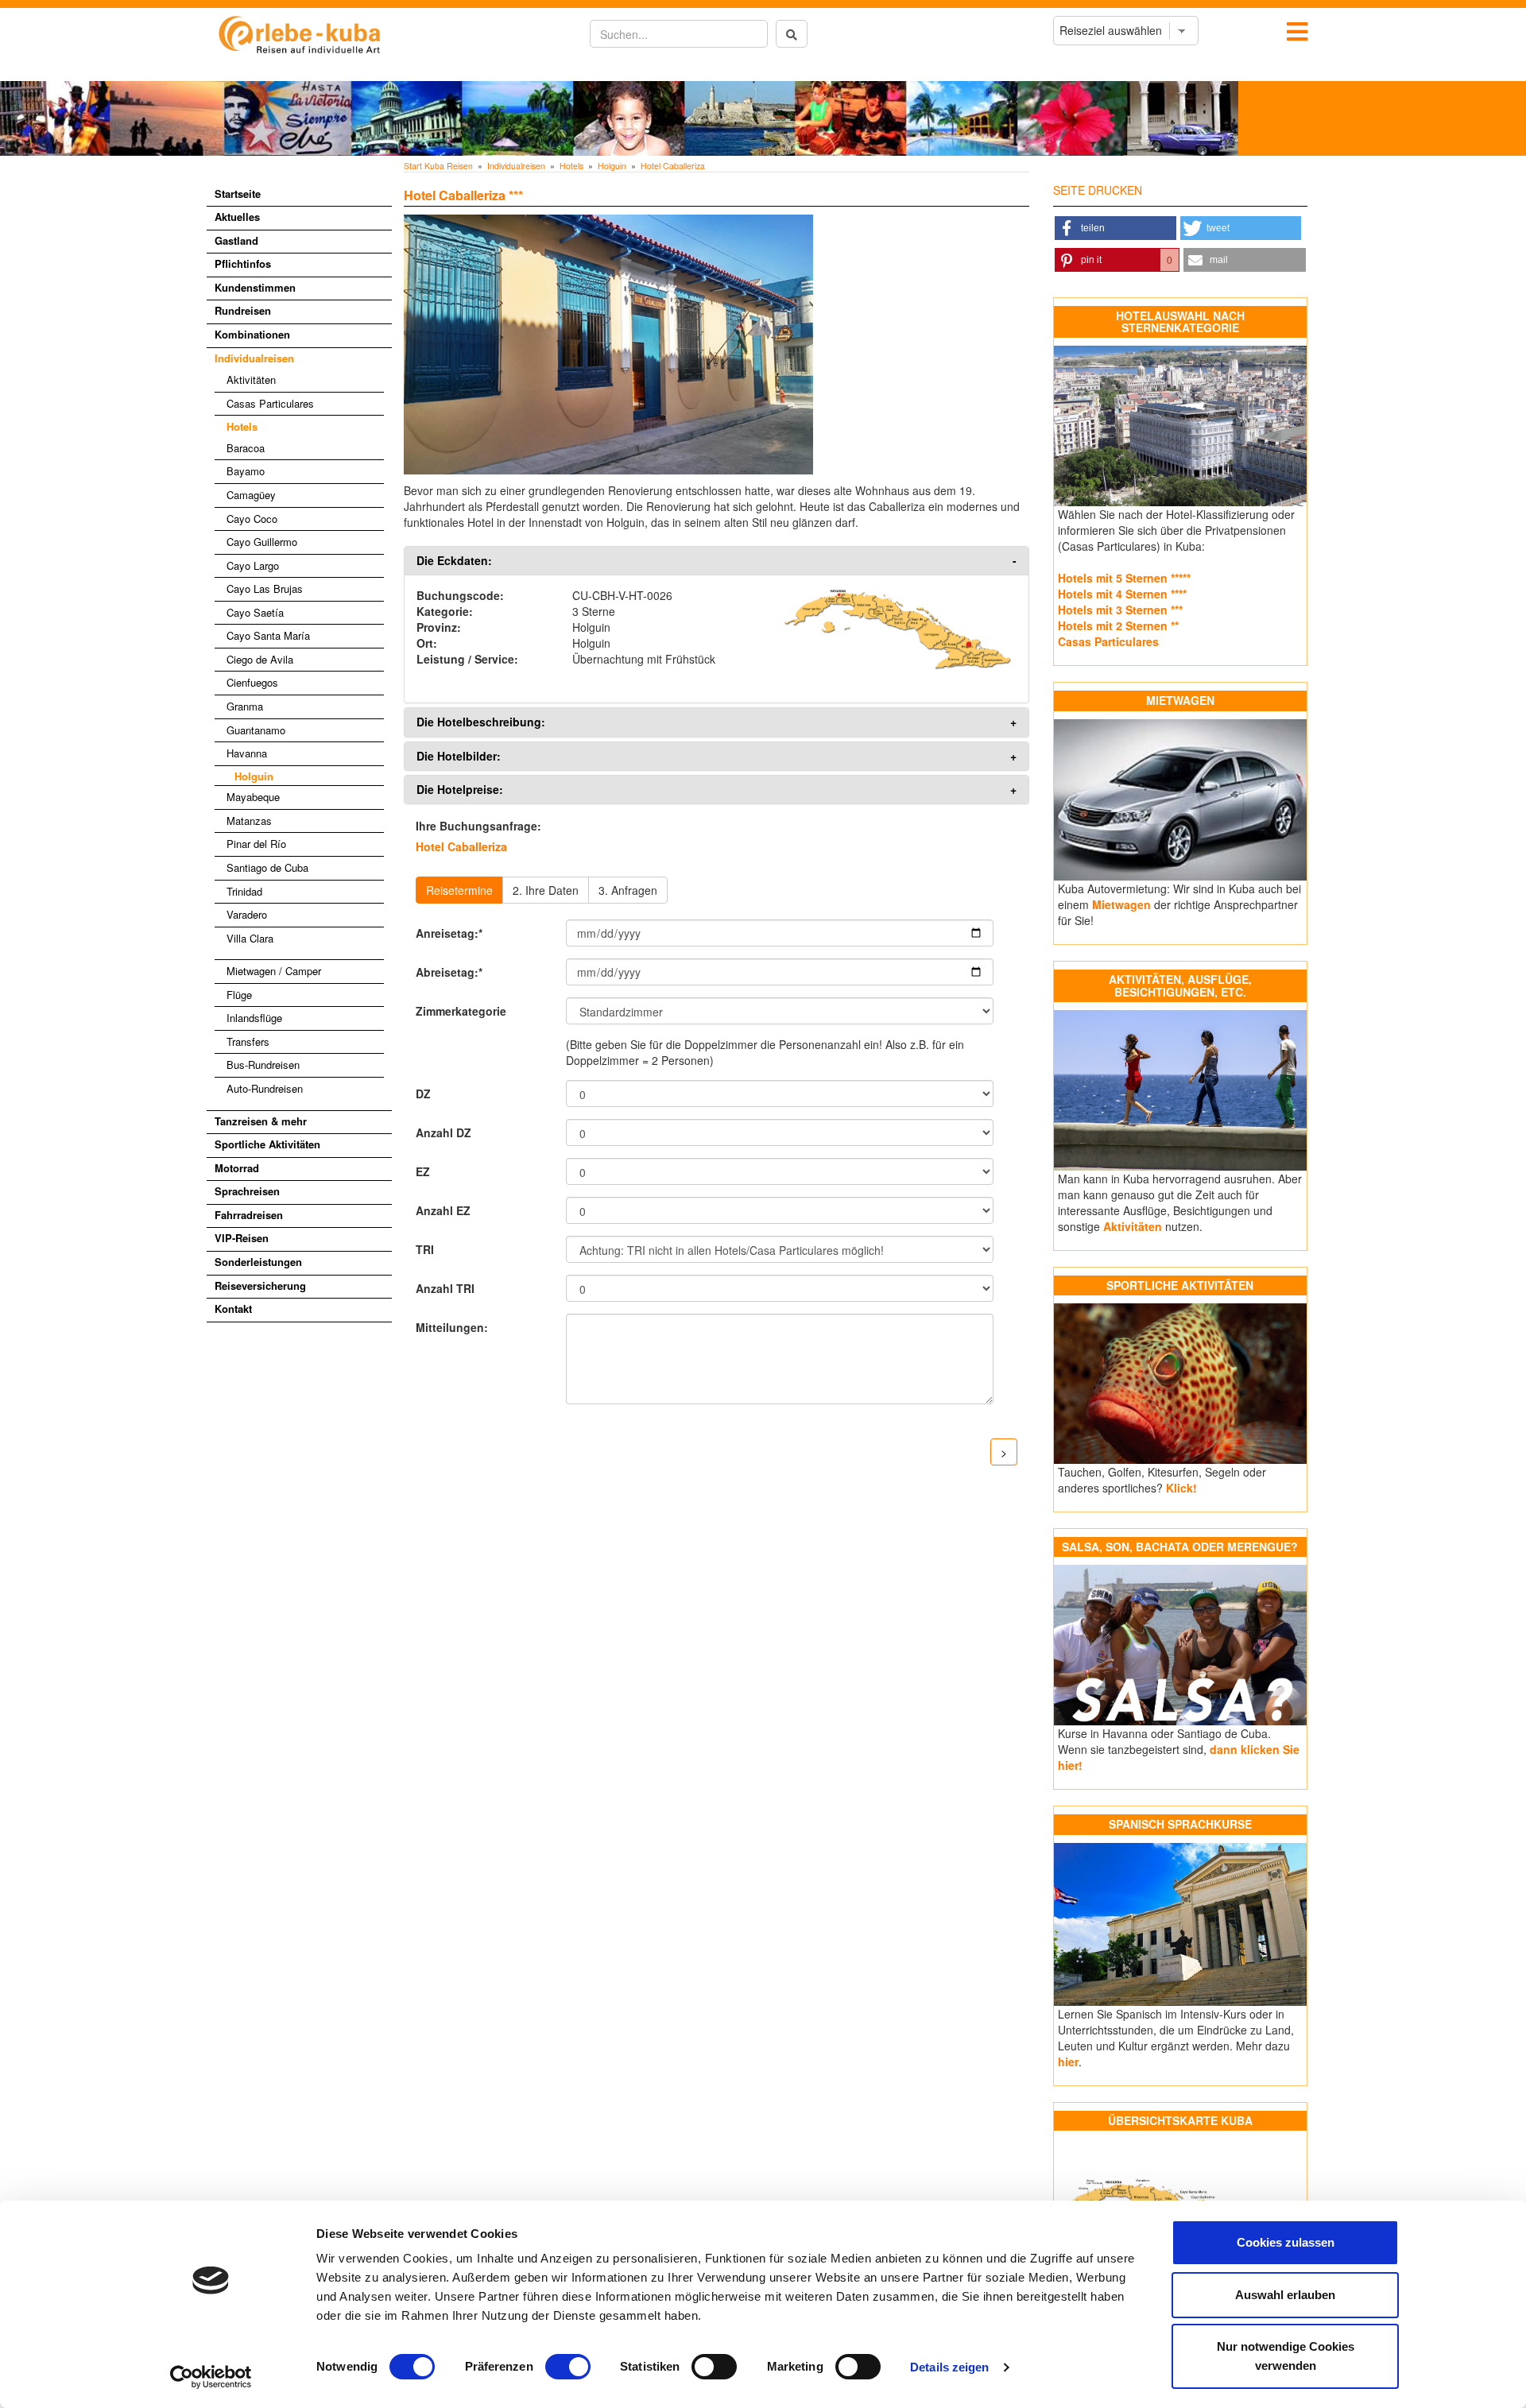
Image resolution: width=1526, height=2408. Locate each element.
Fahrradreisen (249, 1215)
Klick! (1181, 1488)
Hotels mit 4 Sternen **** (1122, 594)
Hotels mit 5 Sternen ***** (1124, 578)
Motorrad (237, 1168)
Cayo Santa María (268, 635)
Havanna (247, 753)
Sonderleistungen (258, 1262)
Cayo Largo (253, 565)
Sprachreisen (247, 1191)
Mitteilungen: (452, 1327)
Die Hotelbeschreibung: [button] (481, 722)
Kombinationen (252, 334)
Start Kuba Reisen (438, 166)
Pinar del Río (256, 844)
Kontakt (233, 1309)
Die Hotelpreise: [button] (460, 790)
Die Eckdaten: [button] (454, 561)
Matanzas (249, 821)
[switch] (568, 2367)
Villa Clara (250, 938)
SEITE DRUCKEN (1098, 190)
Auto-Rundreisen (265, 1088)
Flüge (239, 995)
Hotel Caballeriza (673, 166)
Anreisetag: (449, 933)
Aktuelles (237, 217)
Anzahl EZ (443, 1210)
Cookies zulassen (1286, 2242)
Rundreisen (243, 310)
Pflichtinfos (243, 263)
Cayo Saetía (255, 612)
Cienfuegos (252, 682)
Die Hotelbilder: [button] (459, 756)
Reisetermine (459, 890)
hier (1068, 2062)
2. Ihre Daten (546, 890)
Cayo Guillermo (262, 542)
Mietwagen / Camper (274, 971)
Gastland (236, 240)
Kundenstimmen (255, 287)
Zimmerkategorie (461, 1011)
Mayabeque (253, 797)
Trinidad (244, 891)
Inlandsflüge (254, 1018)
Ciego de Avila (260, 659)
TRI (425, 1249)
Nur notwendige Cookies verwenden (1286, 2356)
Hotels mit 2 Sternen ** (1118, 625)
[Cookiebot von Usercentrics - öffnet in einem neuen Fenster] (211, 2377)
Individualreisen (254, 358)
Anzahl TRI (445, 1288)
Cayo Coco (252, 519)
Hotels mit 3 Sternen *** (1120, 610)
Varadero (247, 914)
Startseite (238, 194)
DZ (423, 1094)
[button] (1115, 228)
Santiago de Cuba (267, 867)
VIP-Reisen (242, 1238)
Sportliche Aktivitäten (267, 1144)
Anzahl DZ (443, 1132)
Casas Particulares (270, 403)
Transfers (248, 1041)
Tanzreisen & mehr (261, 1121)
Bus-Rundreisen (263, 1065)
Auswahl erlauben (1285, 2295)
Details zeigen (949, 2367)
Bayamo (246, 471)
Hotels (242, 426)
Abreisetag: (449, 972)
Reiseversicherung (260, 1285)
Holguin (254, 776)
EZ (423, 1171)
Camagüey (251, 495)
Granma (245, 706)
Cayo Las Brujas (265, 588)
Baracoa (246, 448)
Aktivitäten (251, 379)
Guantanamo (256, 730)
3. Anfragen (628, 890)
